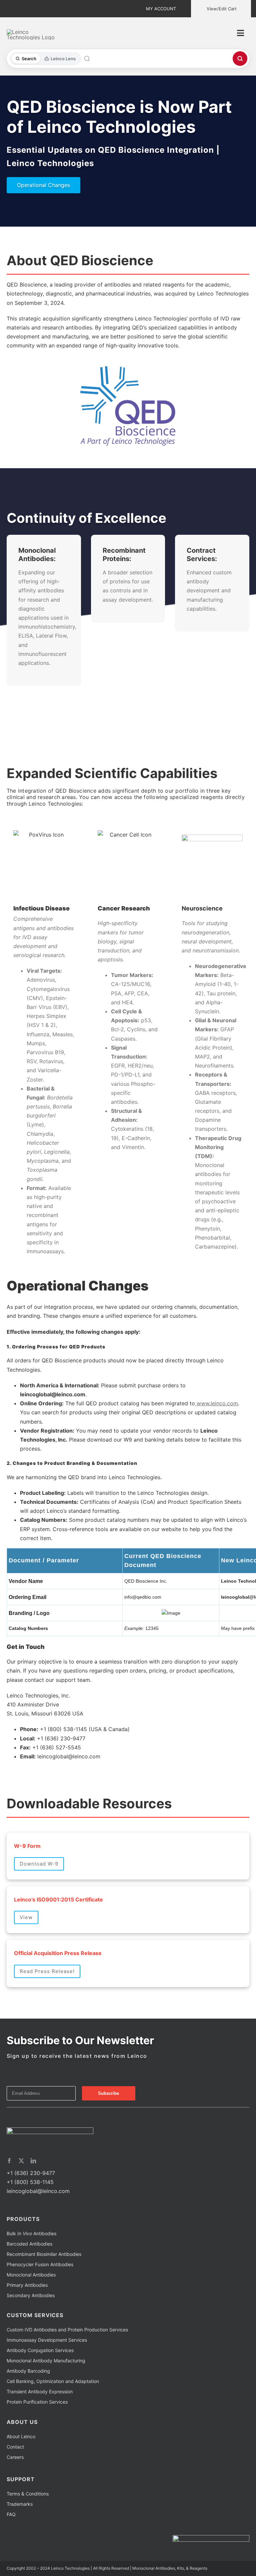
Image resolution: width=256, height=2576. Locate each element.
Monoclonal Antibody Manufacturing (46, 2361)
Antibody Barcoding (28, 2371)
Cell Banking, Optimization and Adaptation (53, 2381)
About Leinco (21, 2436)
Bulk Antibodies (31, 2233)
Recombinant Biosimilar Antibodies (44, 2254)
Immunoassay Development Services (47, 2340)
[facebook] (9, 2161)
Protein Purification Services (37, 2402)
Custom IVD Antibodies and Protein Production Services (67, 2330)
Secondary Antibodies (31, 2295)
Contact (15, 2447)
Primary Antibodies (27, 2285)
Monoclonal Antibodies (31, 2275)
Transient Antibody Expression (40, 2391)
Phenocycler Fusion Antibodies (40, 2264)
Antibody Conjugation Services (40, 2350)
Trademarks (20, 2504)
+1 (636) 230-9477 (31, 2173)
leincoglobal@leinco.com (38, 2191)
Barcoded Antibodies (29, 2244)
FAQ (11, 2514)
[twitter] (21, 2161)
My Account (161, 9)
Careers (15, 2457)
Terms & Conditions (28, 2494)
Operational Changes (43, 185)
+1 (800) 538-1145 (30, 2182)
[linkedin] (33, 2161)
